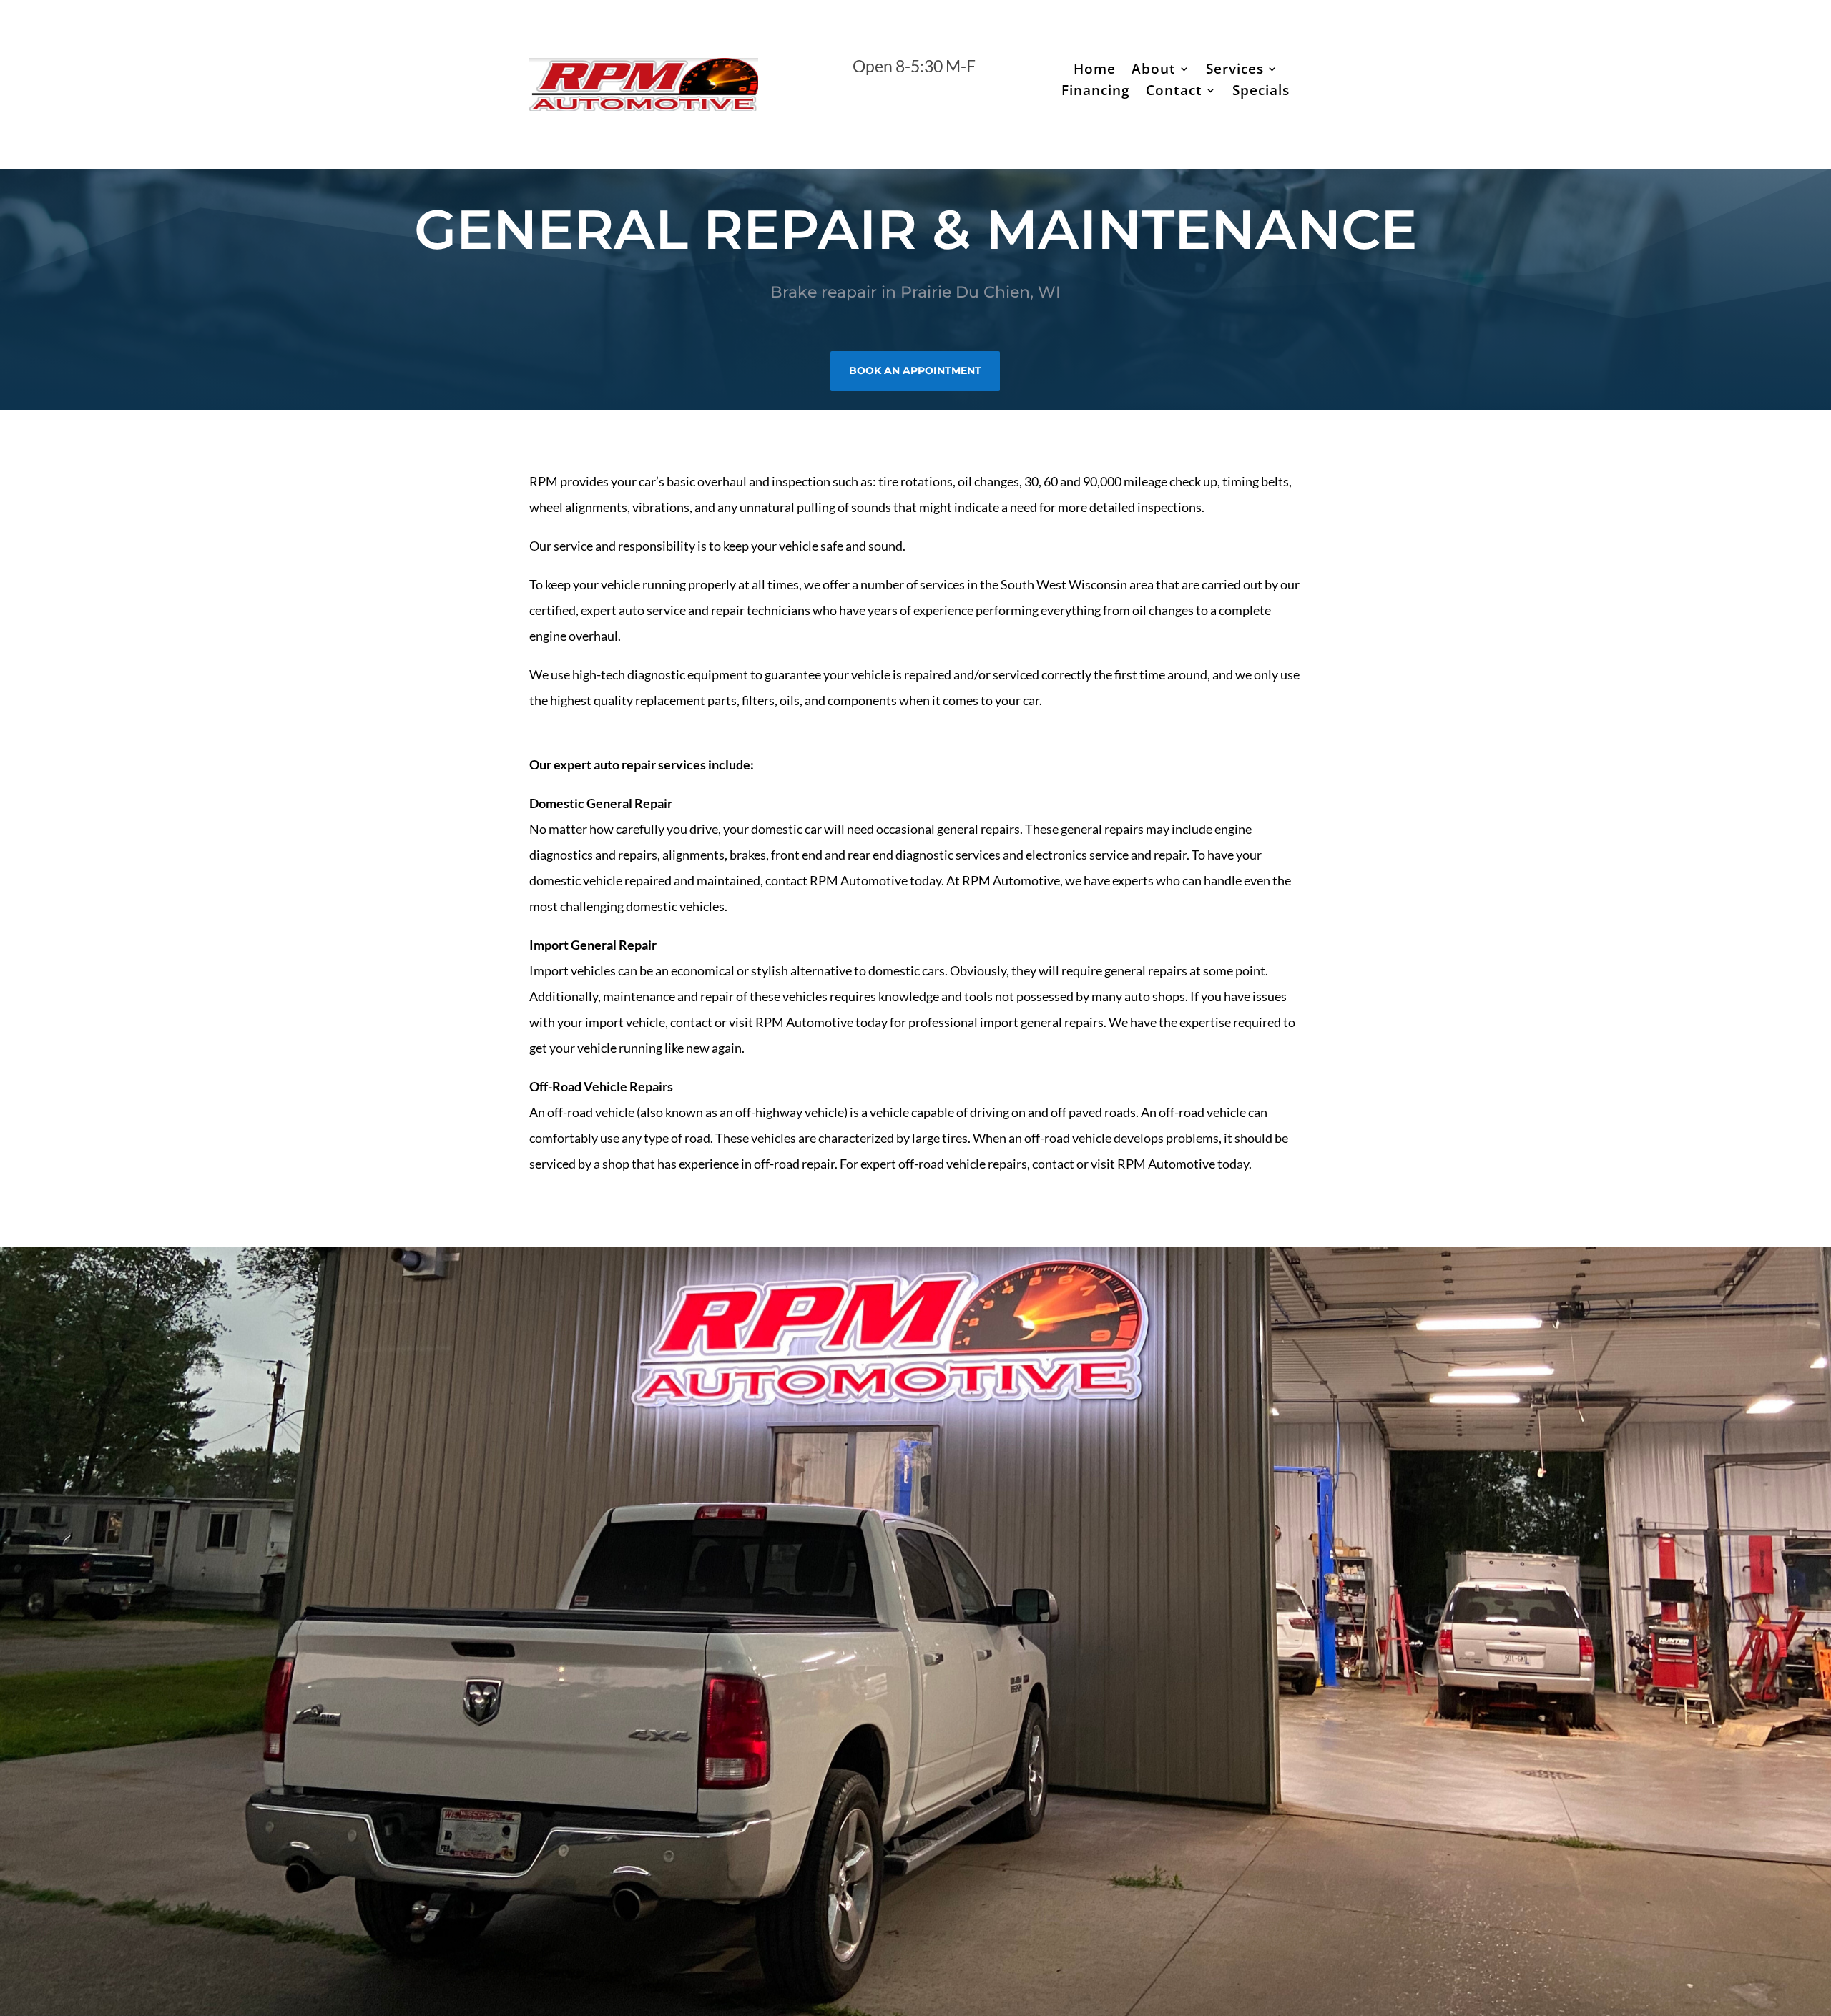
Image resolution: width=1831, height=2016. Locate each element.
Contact (1174, 92)
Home (1095, 71)
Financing (1096, 92)
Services (1235, 71)
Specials (1261, 92)
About (1154, 71)
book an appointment (915, 370)
